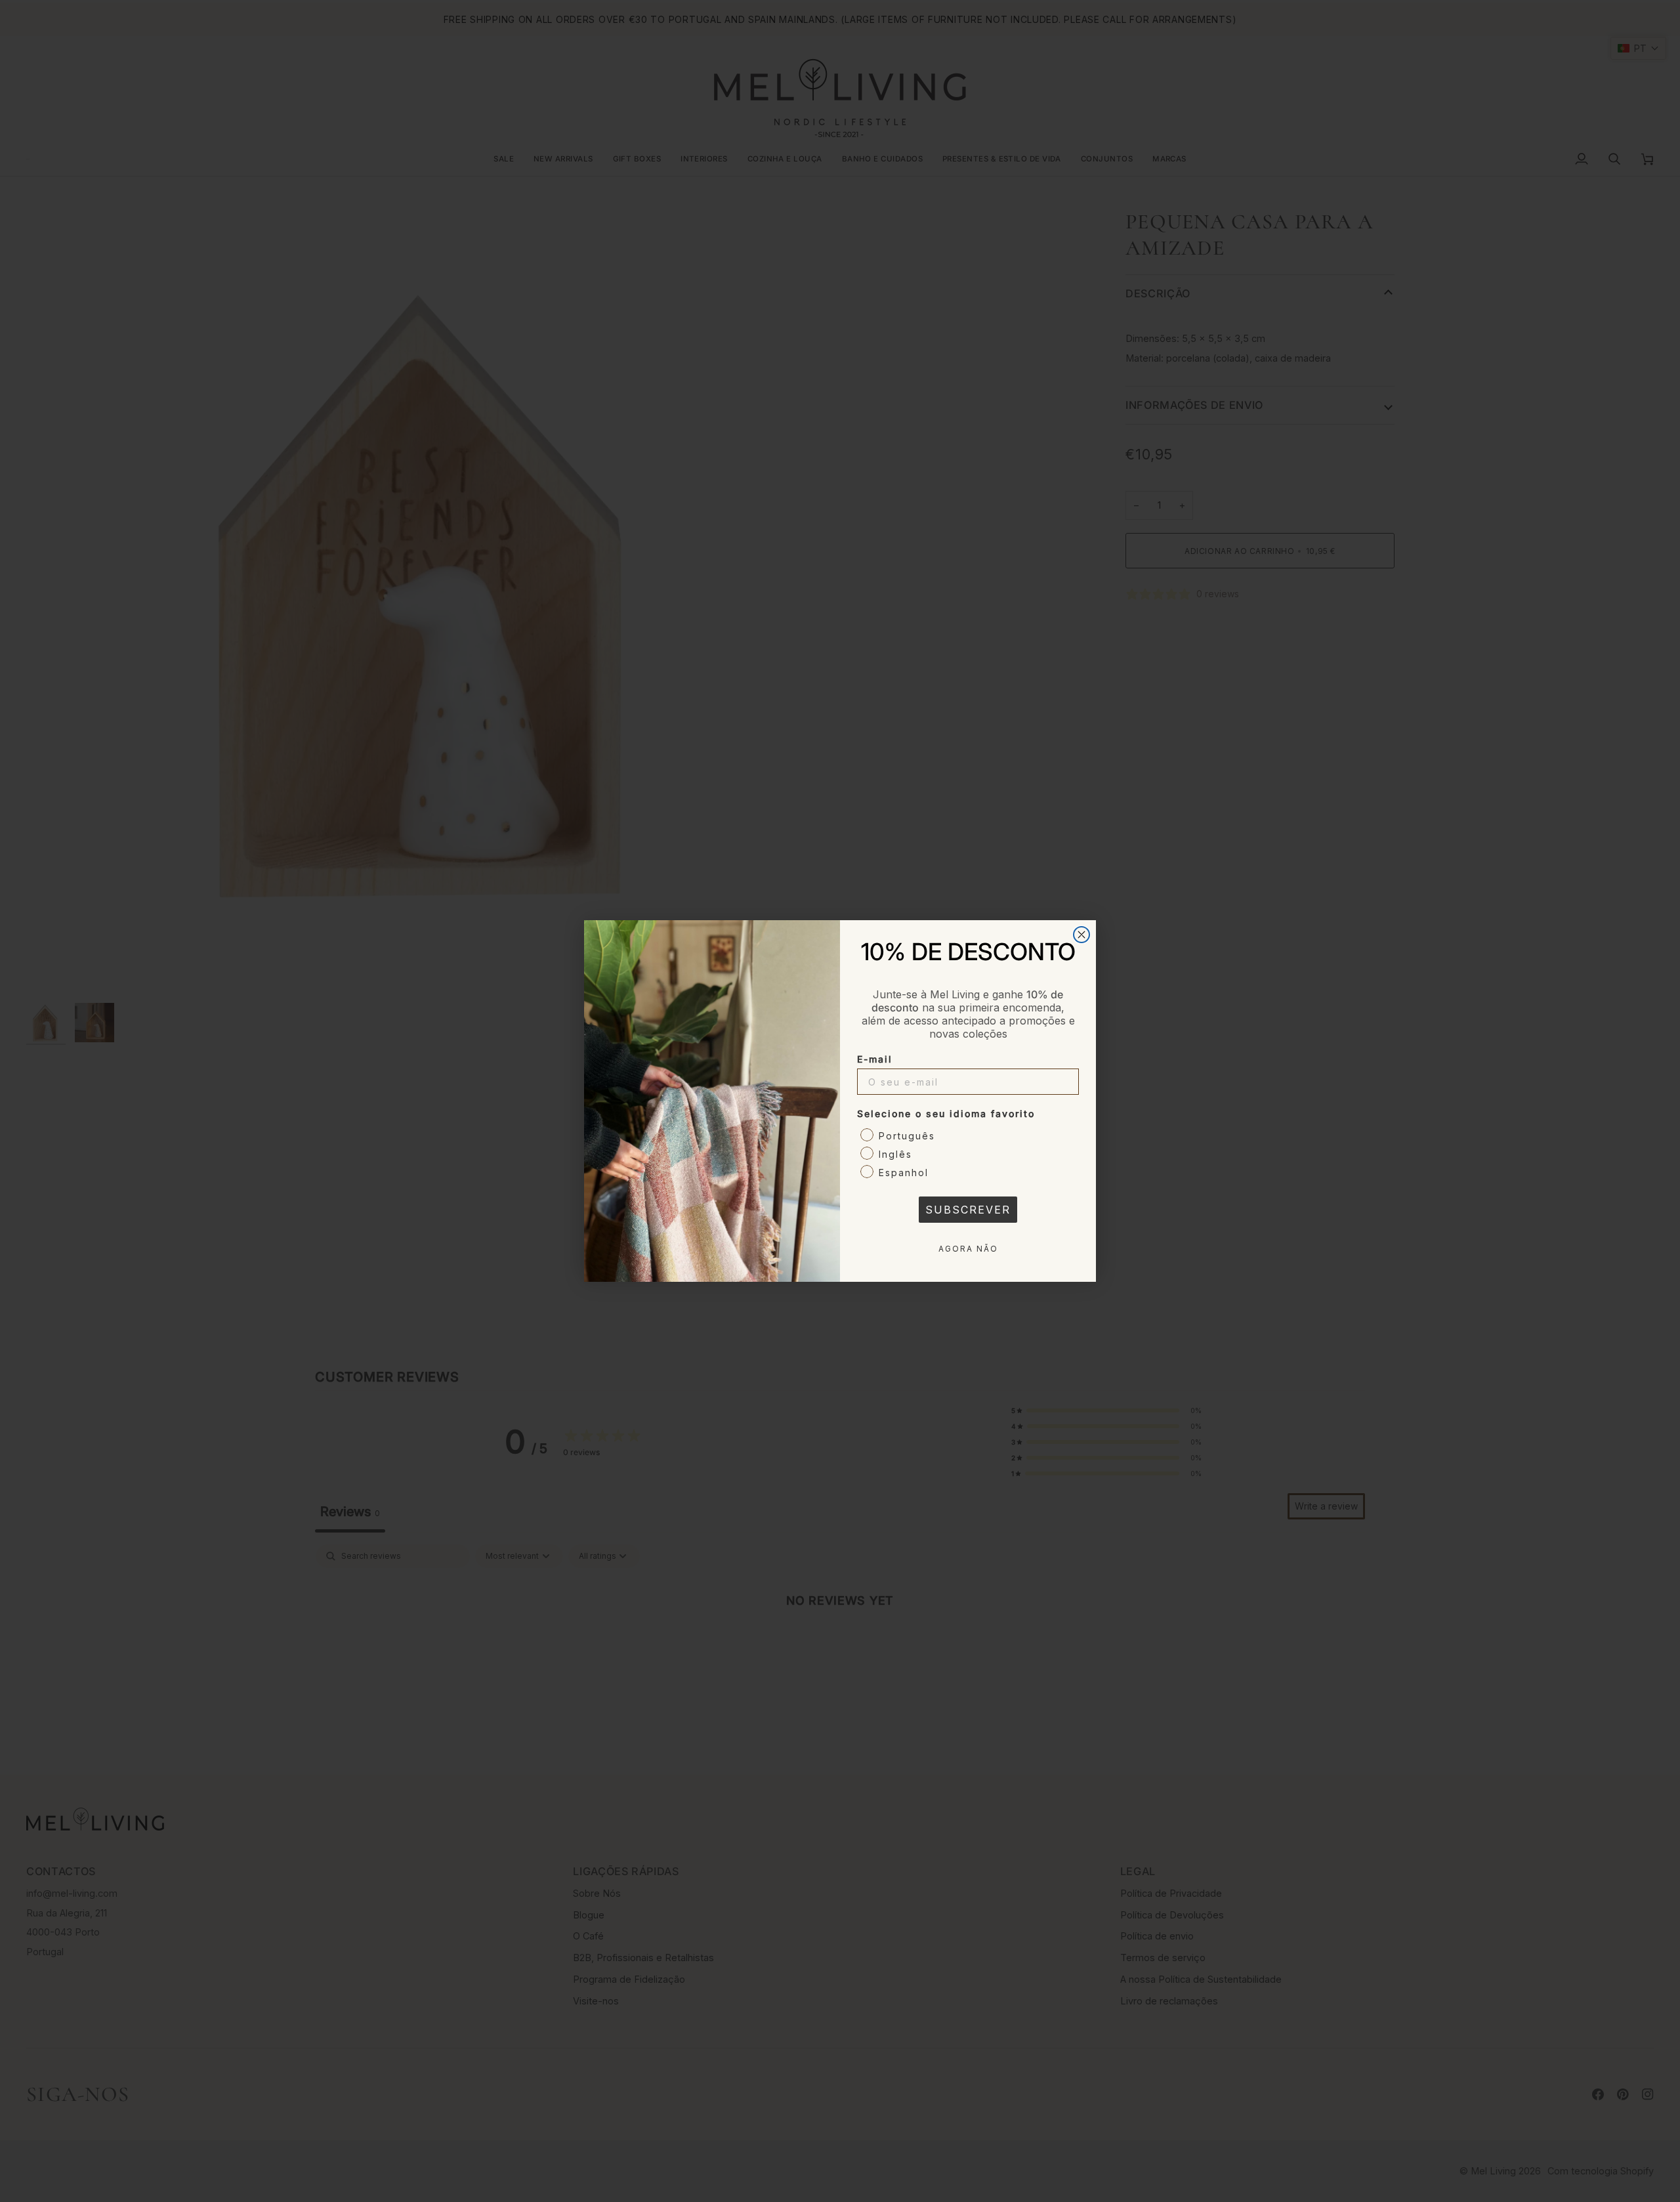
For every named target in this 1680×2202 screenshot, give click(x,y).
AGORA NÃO (968, 1249)
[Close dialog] (1081, 935)
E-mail (875, 1059)
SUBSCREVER (968, 1210)
